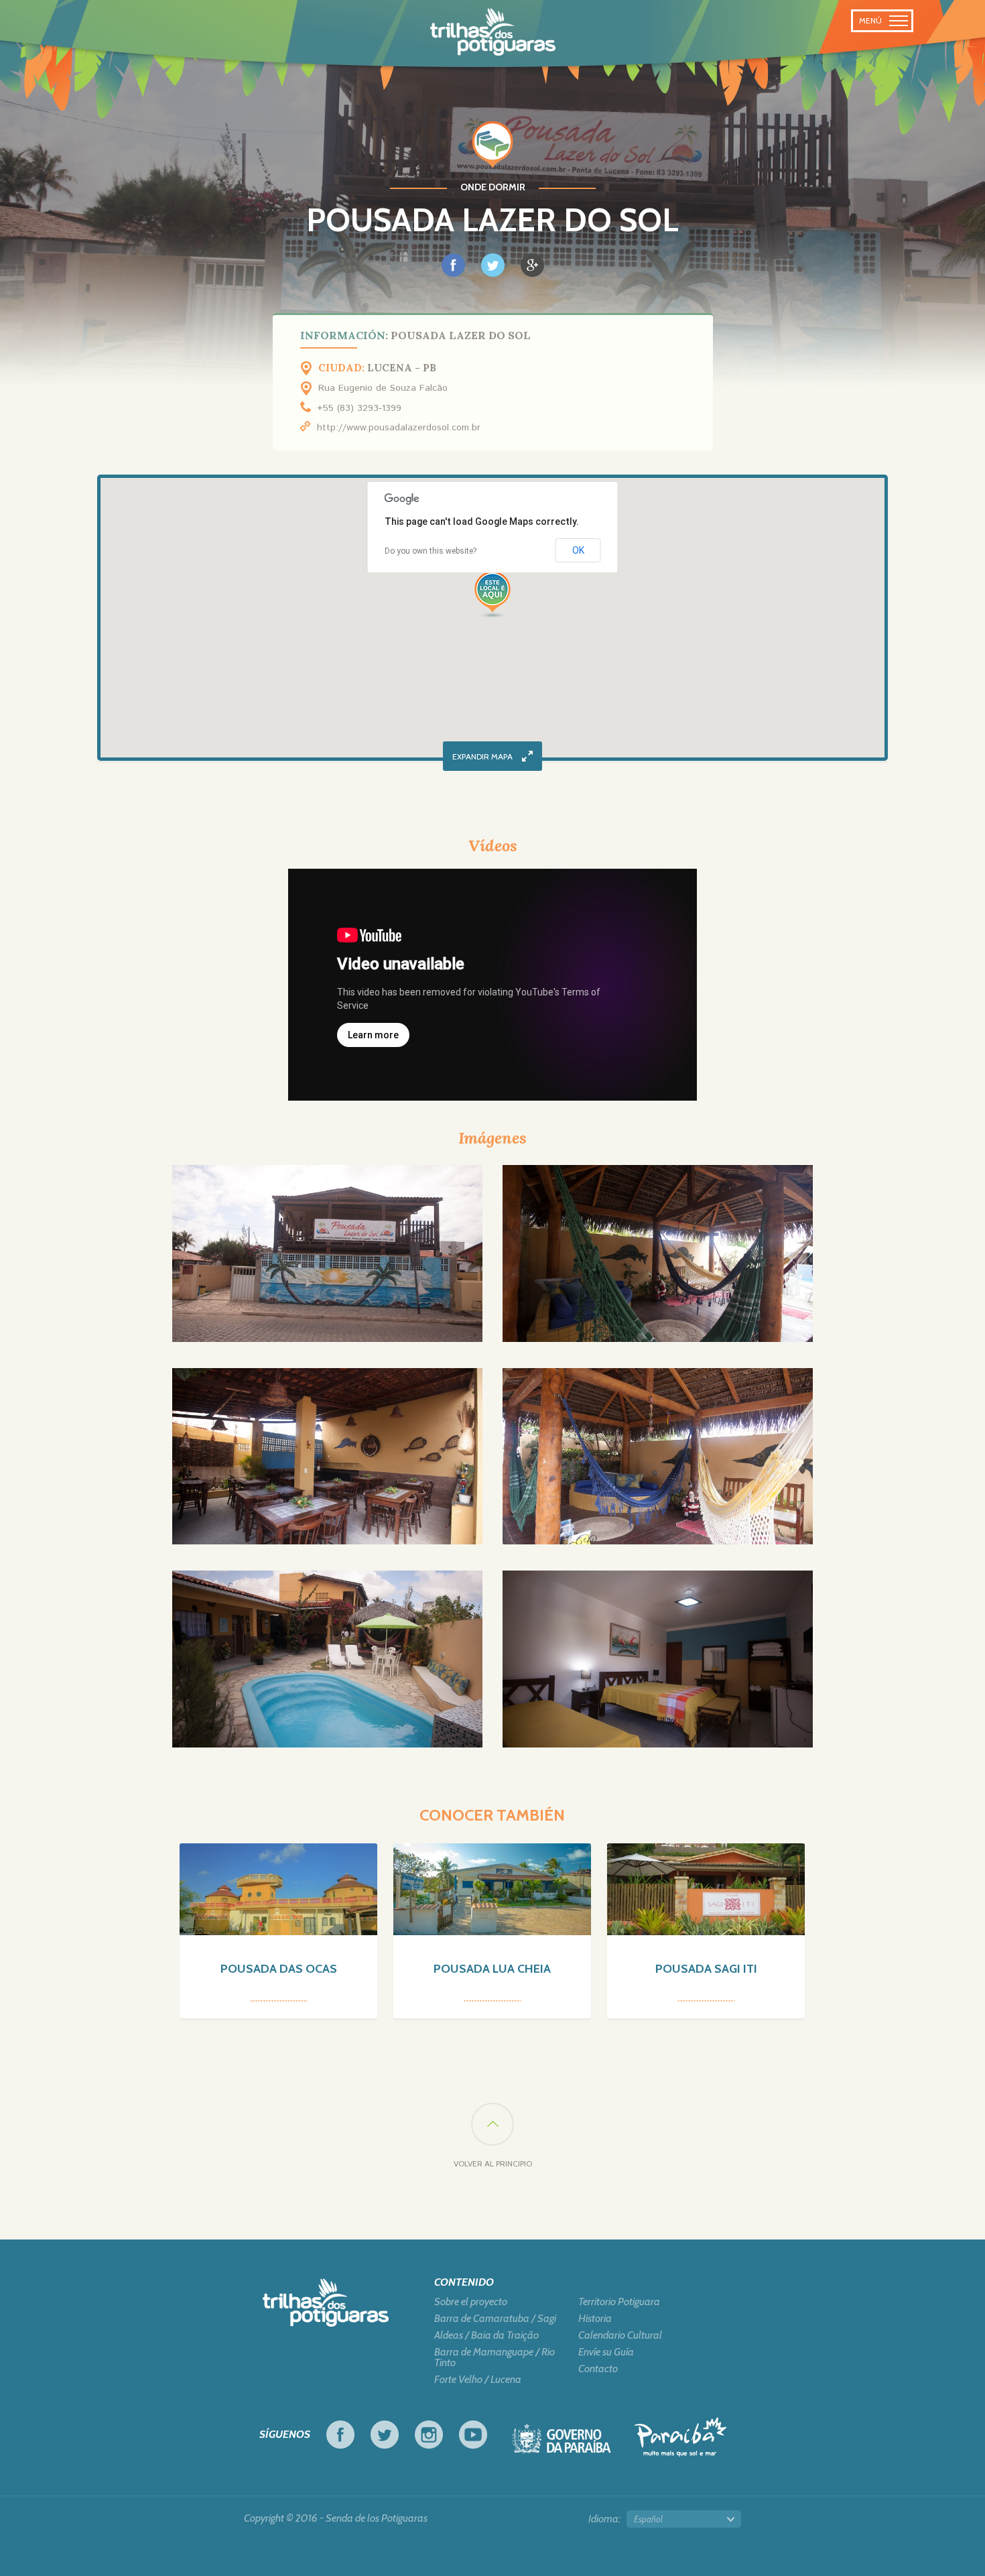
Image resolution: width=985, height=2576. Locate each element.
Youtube (473, 2435)
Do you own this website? (431, 551)
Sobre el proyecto (471, 2302)
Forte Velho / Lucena (478, 2380)
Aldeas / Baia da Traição (486, 2335)
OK (578, 550)
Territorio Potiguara (619, 2302)
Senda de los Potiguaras (493, 32)
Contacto (598, 2369)
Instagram (429, 2435)
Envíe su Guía (606, 2352)
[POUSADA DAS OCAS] (278, 1889)
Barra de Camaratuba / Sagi (495, 2319)
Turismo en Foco (680, 2437)
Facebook (340, 2435)
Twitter (385, 2435)
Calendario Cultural (620, 2335)
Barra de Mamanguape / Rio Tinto (495, 2357)
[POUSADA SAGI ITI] (706, 1889)
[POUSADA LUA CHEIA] (492, 1889)
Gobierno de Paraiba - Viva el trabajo (562, 2442)
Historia (595, 2319)
